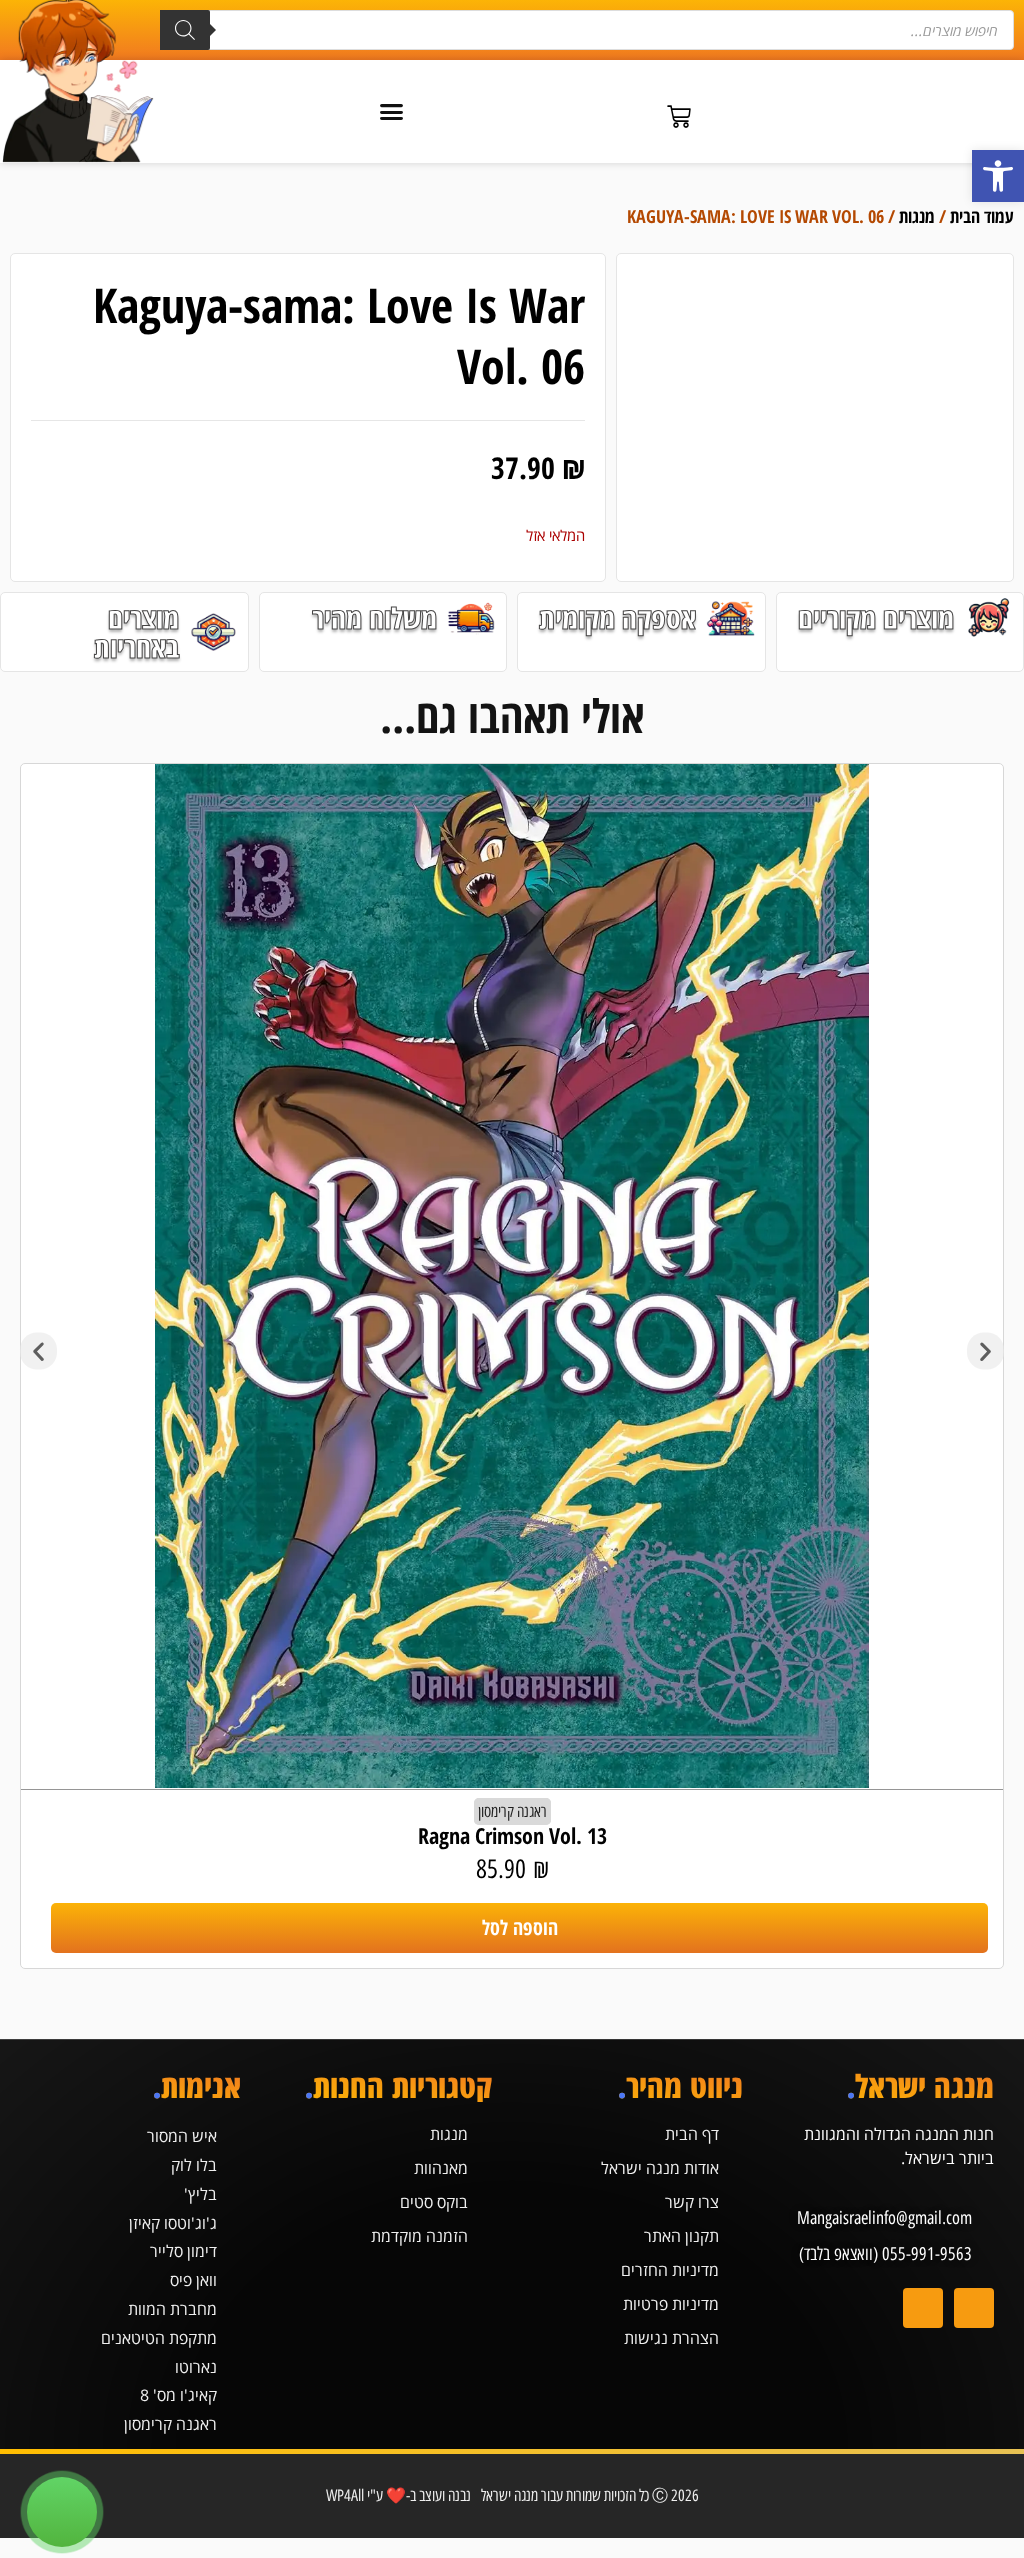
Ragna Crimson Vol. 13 (512, 1835)
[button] (998, 176)
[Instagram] (974, 2308)
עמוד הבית (982, 216)
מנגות (917, 216)
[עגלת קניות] (679, 117)
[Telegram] (923, 2308)
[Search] (185, 30)
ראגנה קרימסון (512, 1811)
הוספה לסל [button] (520, 1927)
